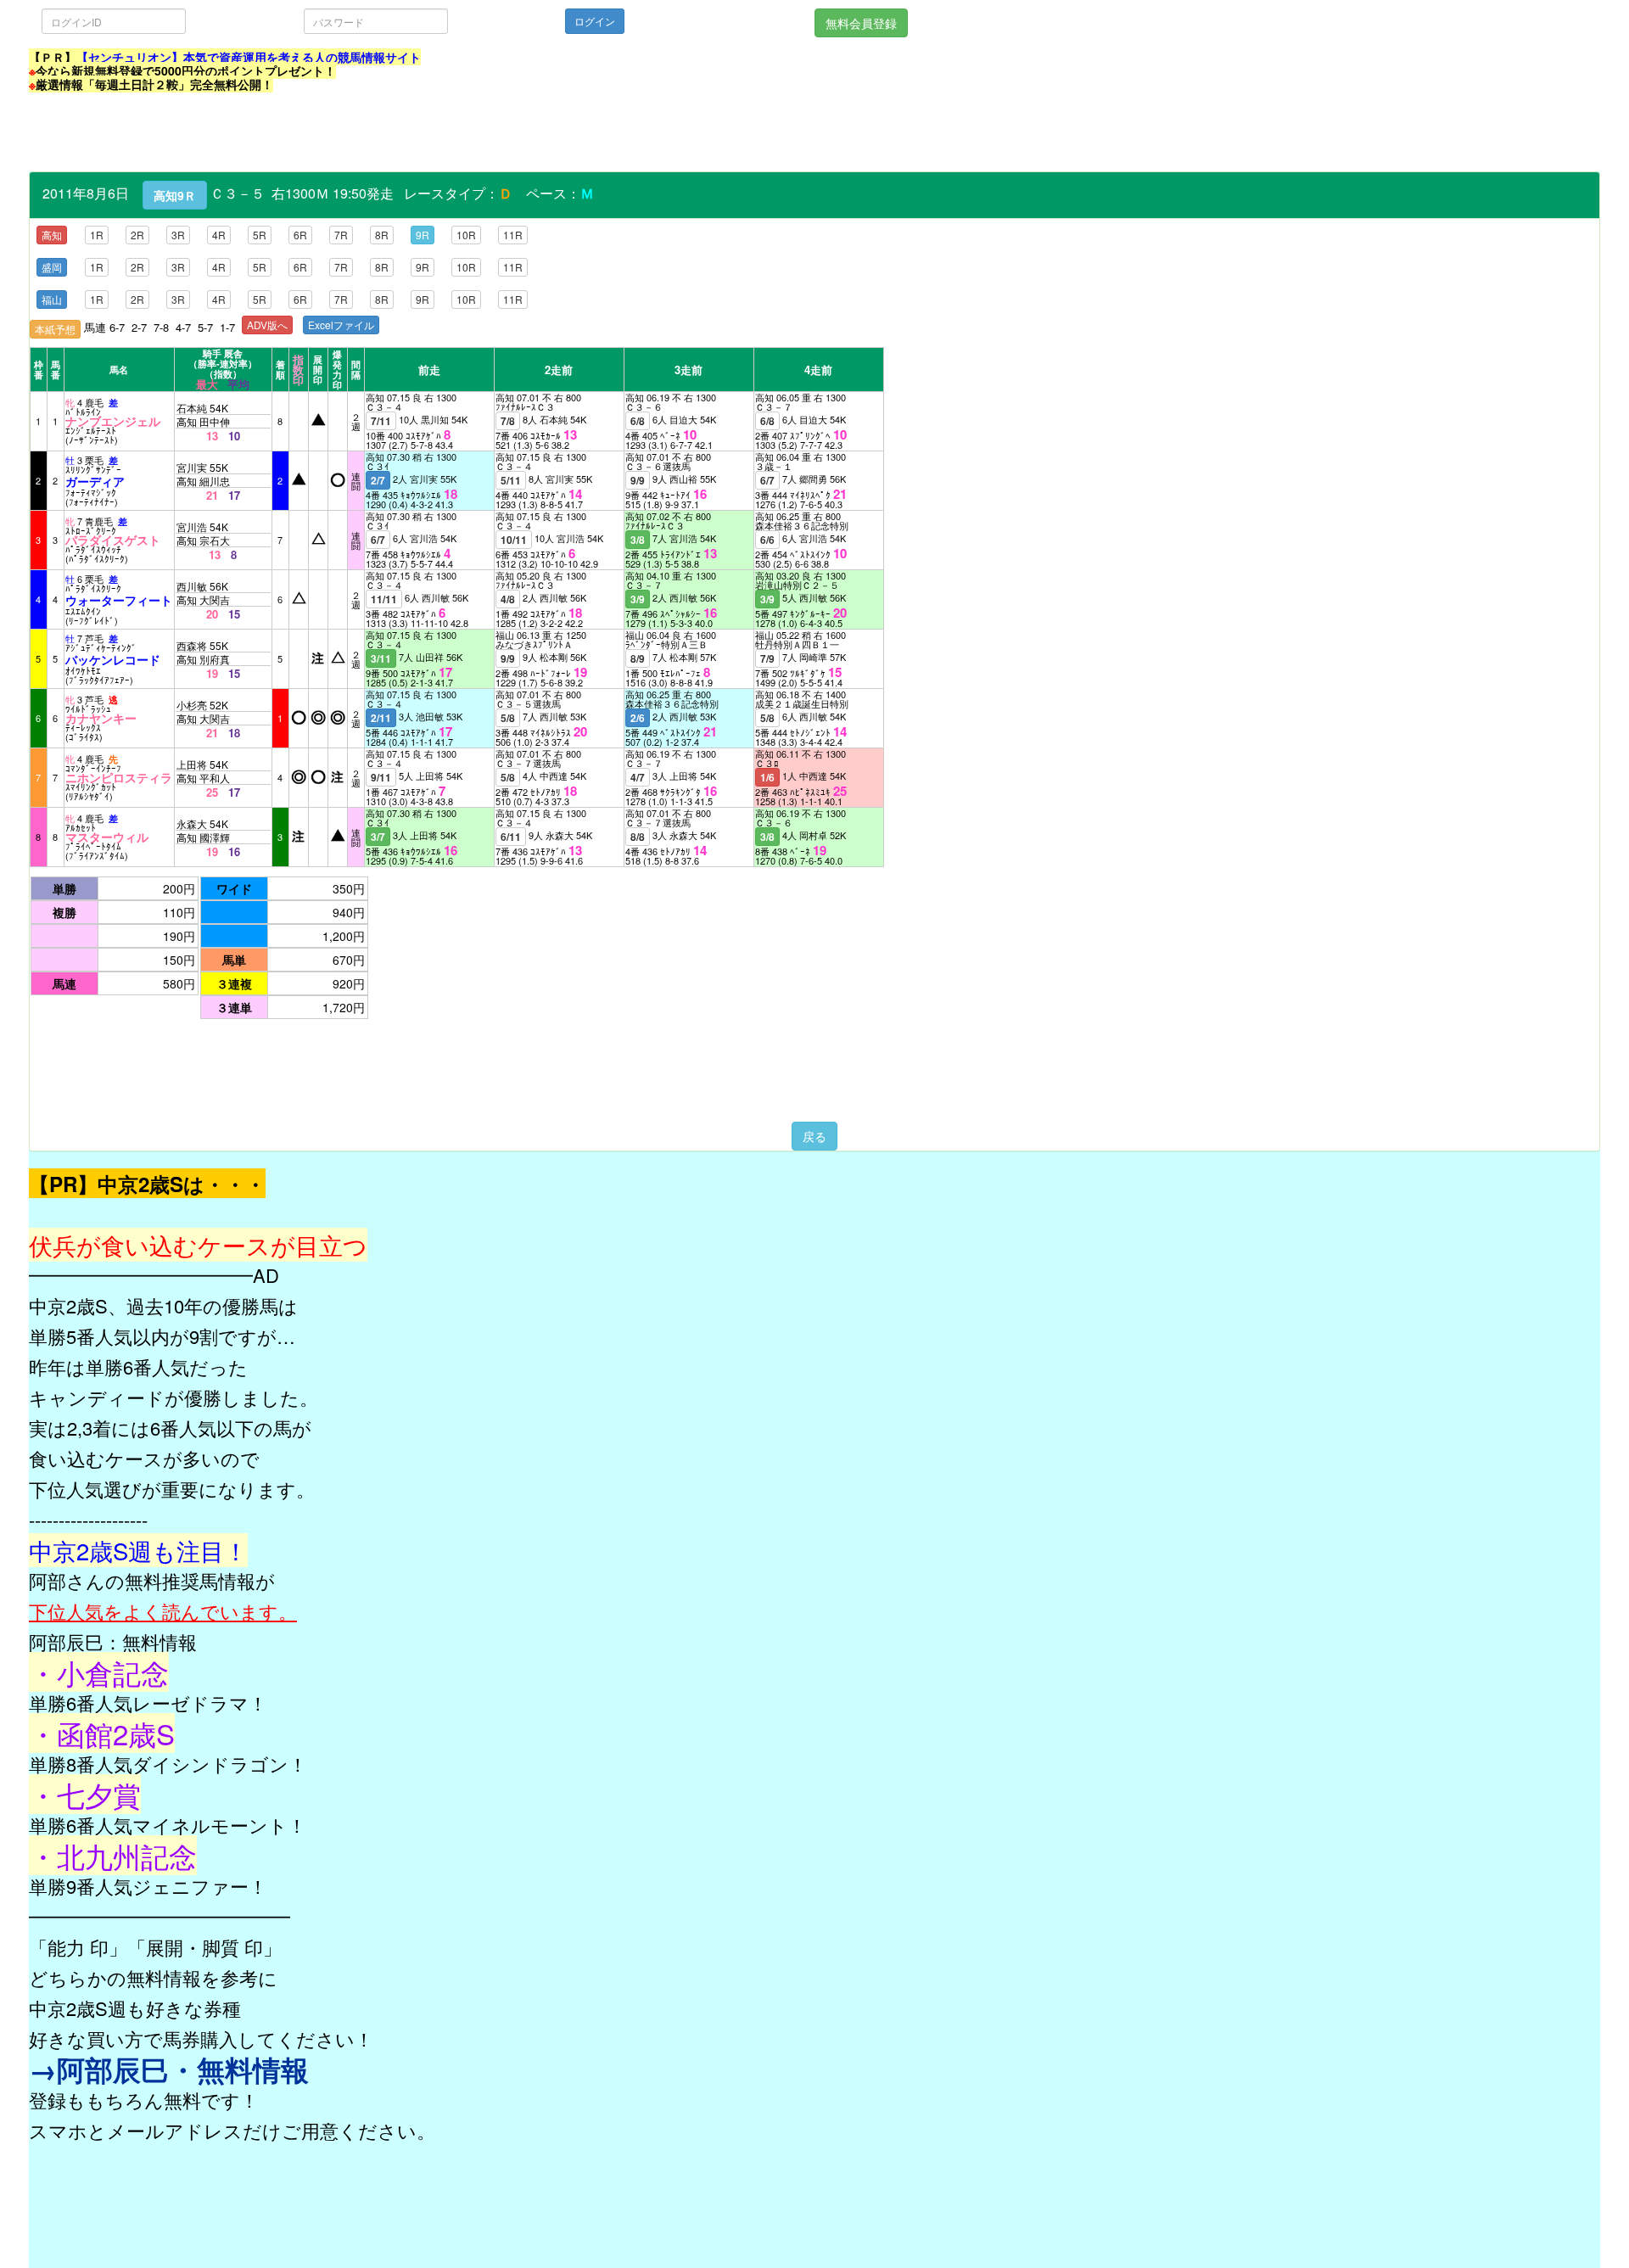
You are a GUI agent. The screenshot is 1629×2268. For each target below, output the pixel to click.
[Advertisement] (338, 133)
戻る (814, 1136)
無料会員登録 (861, 23)
